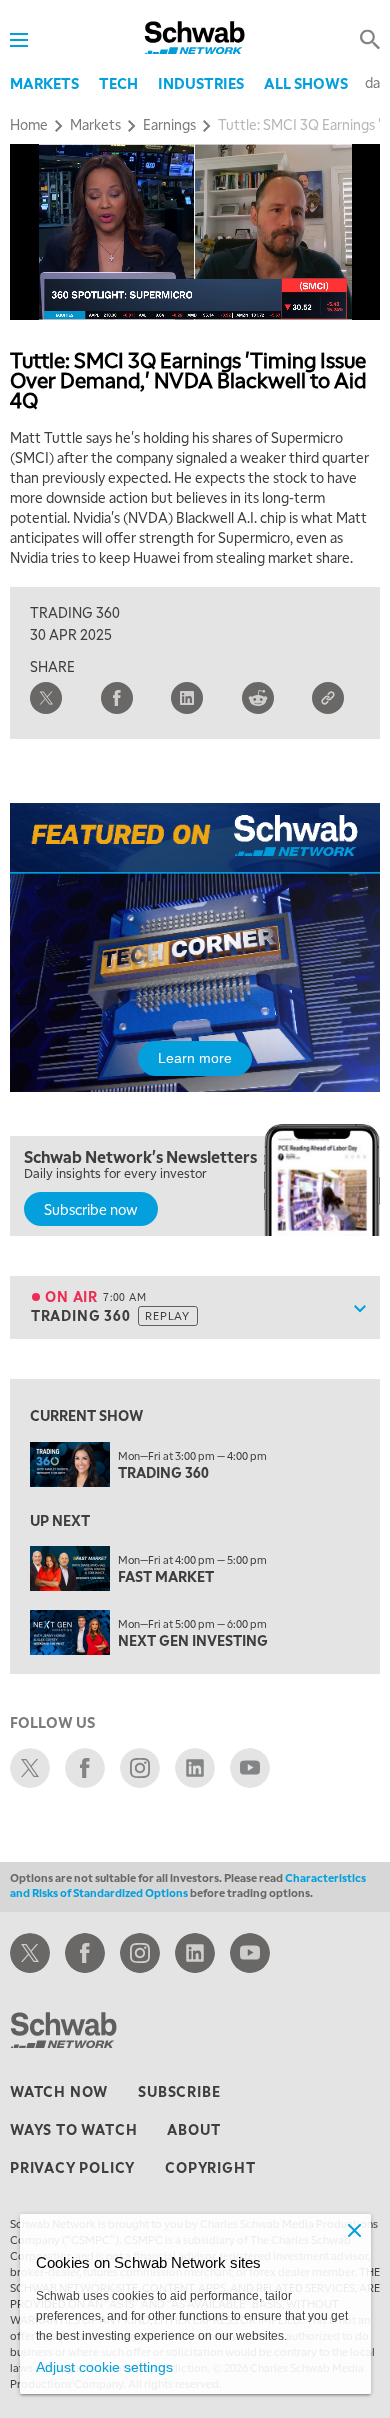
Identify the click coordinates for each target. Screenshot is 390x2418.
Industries (201, 83)
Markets (44, 83)
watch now (59, 2091)
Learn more (195, 1058)
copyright (210, 2167)
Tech (118, 83)
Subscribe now (91, 1209)
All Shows (306, 83)
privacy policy (72, 2167)
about (193, 2129)
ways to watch (73, 2129)
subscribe (179, 2091)
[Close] (355, 2230)
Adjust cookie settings (104, 2367)
